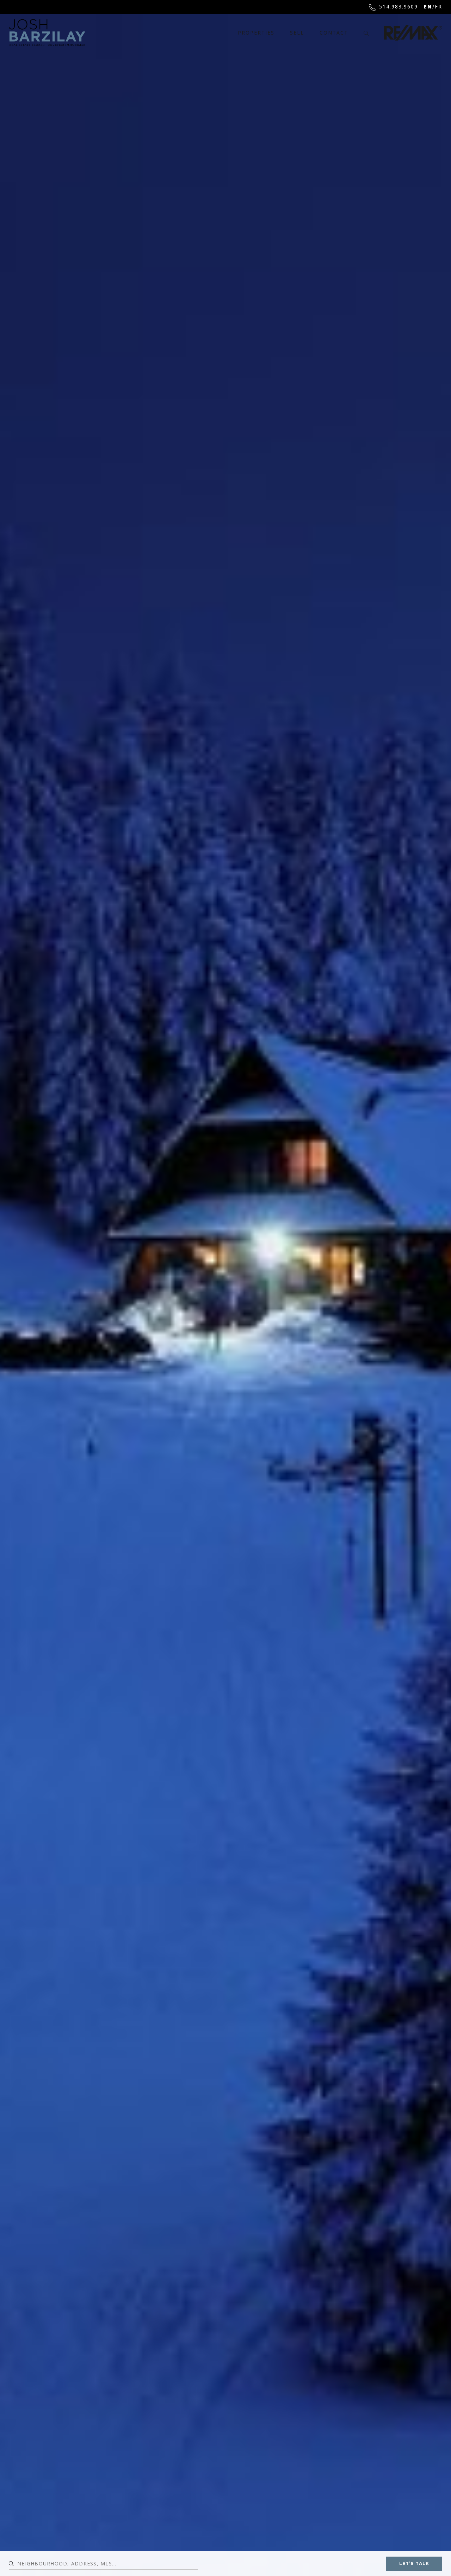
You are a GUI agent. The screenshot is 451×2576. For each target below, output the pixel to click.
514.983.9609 (399, 7)
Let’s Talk (414, 2563)
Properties (256, 33)
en (428, 7)
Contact (334, 33)
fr (438, 7)
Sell (297, 33)
